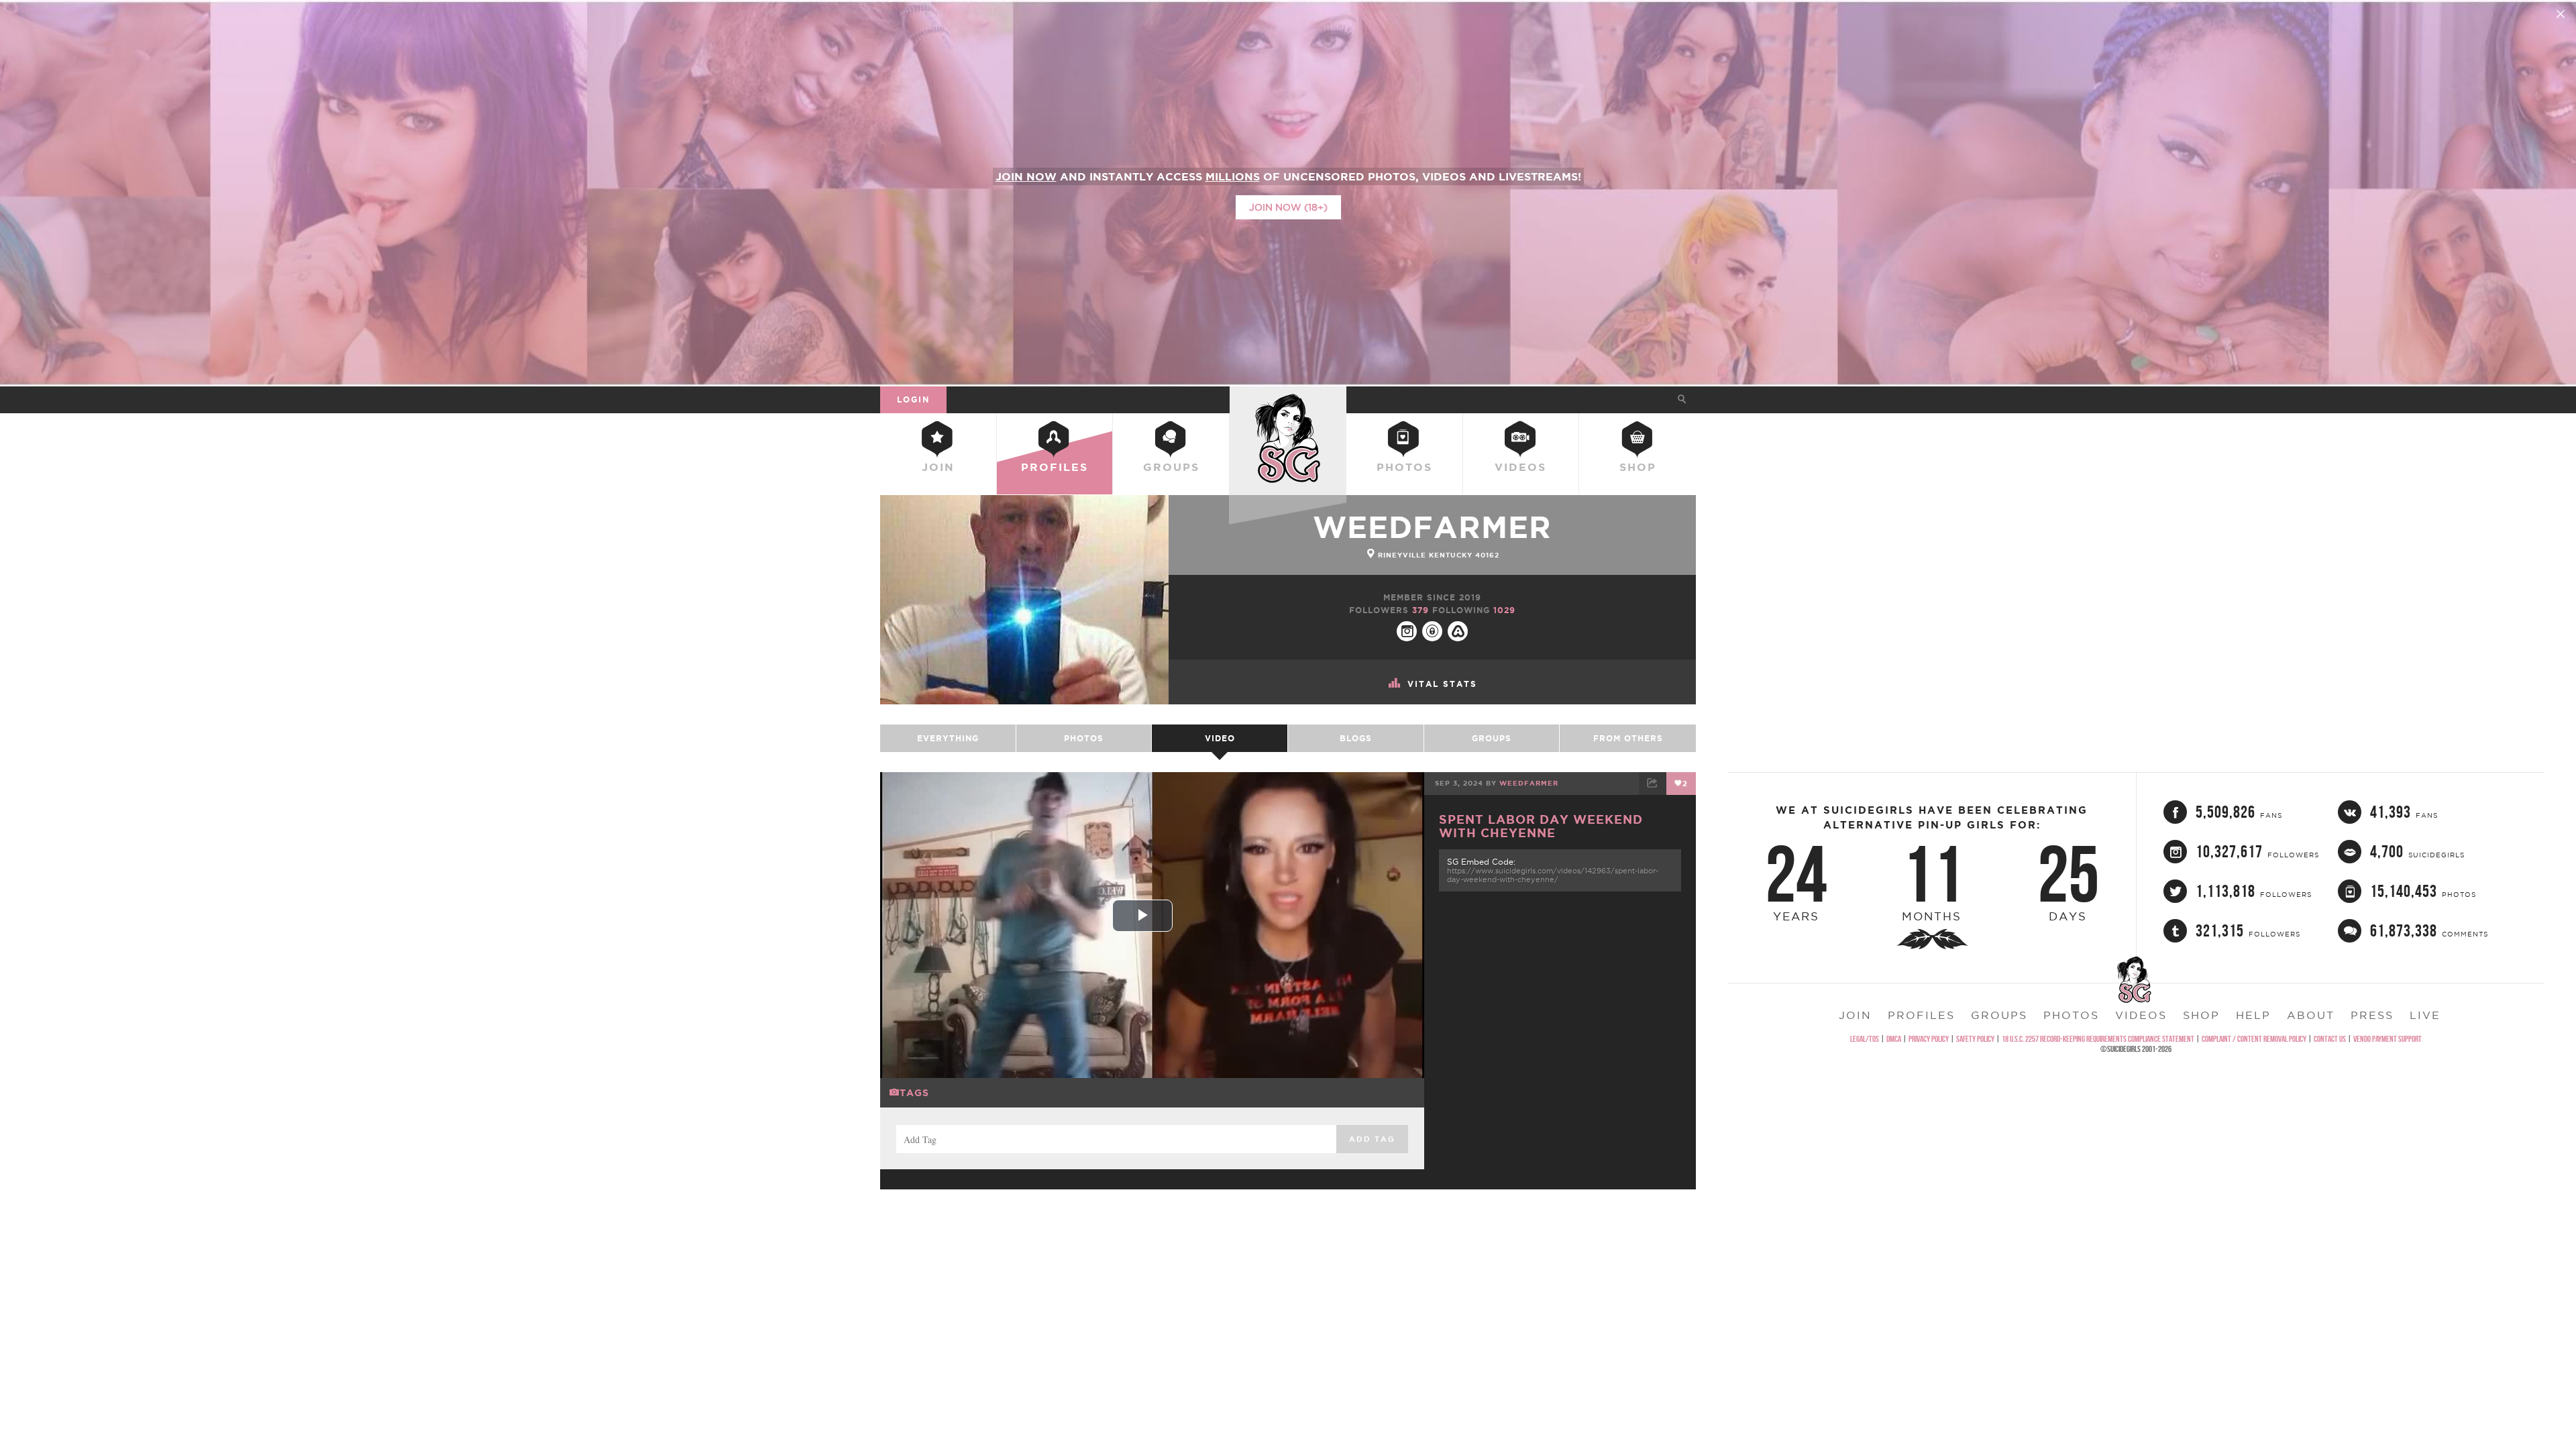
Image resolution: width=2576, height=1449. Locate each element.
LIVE (2425, 1015)
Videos (1520, 467)
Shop (1638, 467)
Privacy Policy (1929, 1039)
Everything (948, 738)
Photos (1404, 467)
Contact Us (2330, 1039)
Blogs (1356, 738)
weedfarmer (1432, 527)
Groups (1171, 467)
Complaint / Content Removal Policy (2254, 1039)
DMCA (1894, 1039)
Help (2253, 1015)
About (2311, 1015)
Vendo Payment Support (2387, 1039)
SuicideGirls (1288, 399)
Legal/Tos (1865, 1039)
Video (1220, 738)
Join (938, 467)
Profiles (1055, 467)
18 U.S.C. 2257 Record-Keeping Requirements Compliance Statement (2098, 1039)
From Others (1628, 738)
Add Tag (1372, 1139)
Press (2372, 1015)
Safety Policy (1975, 1039)
